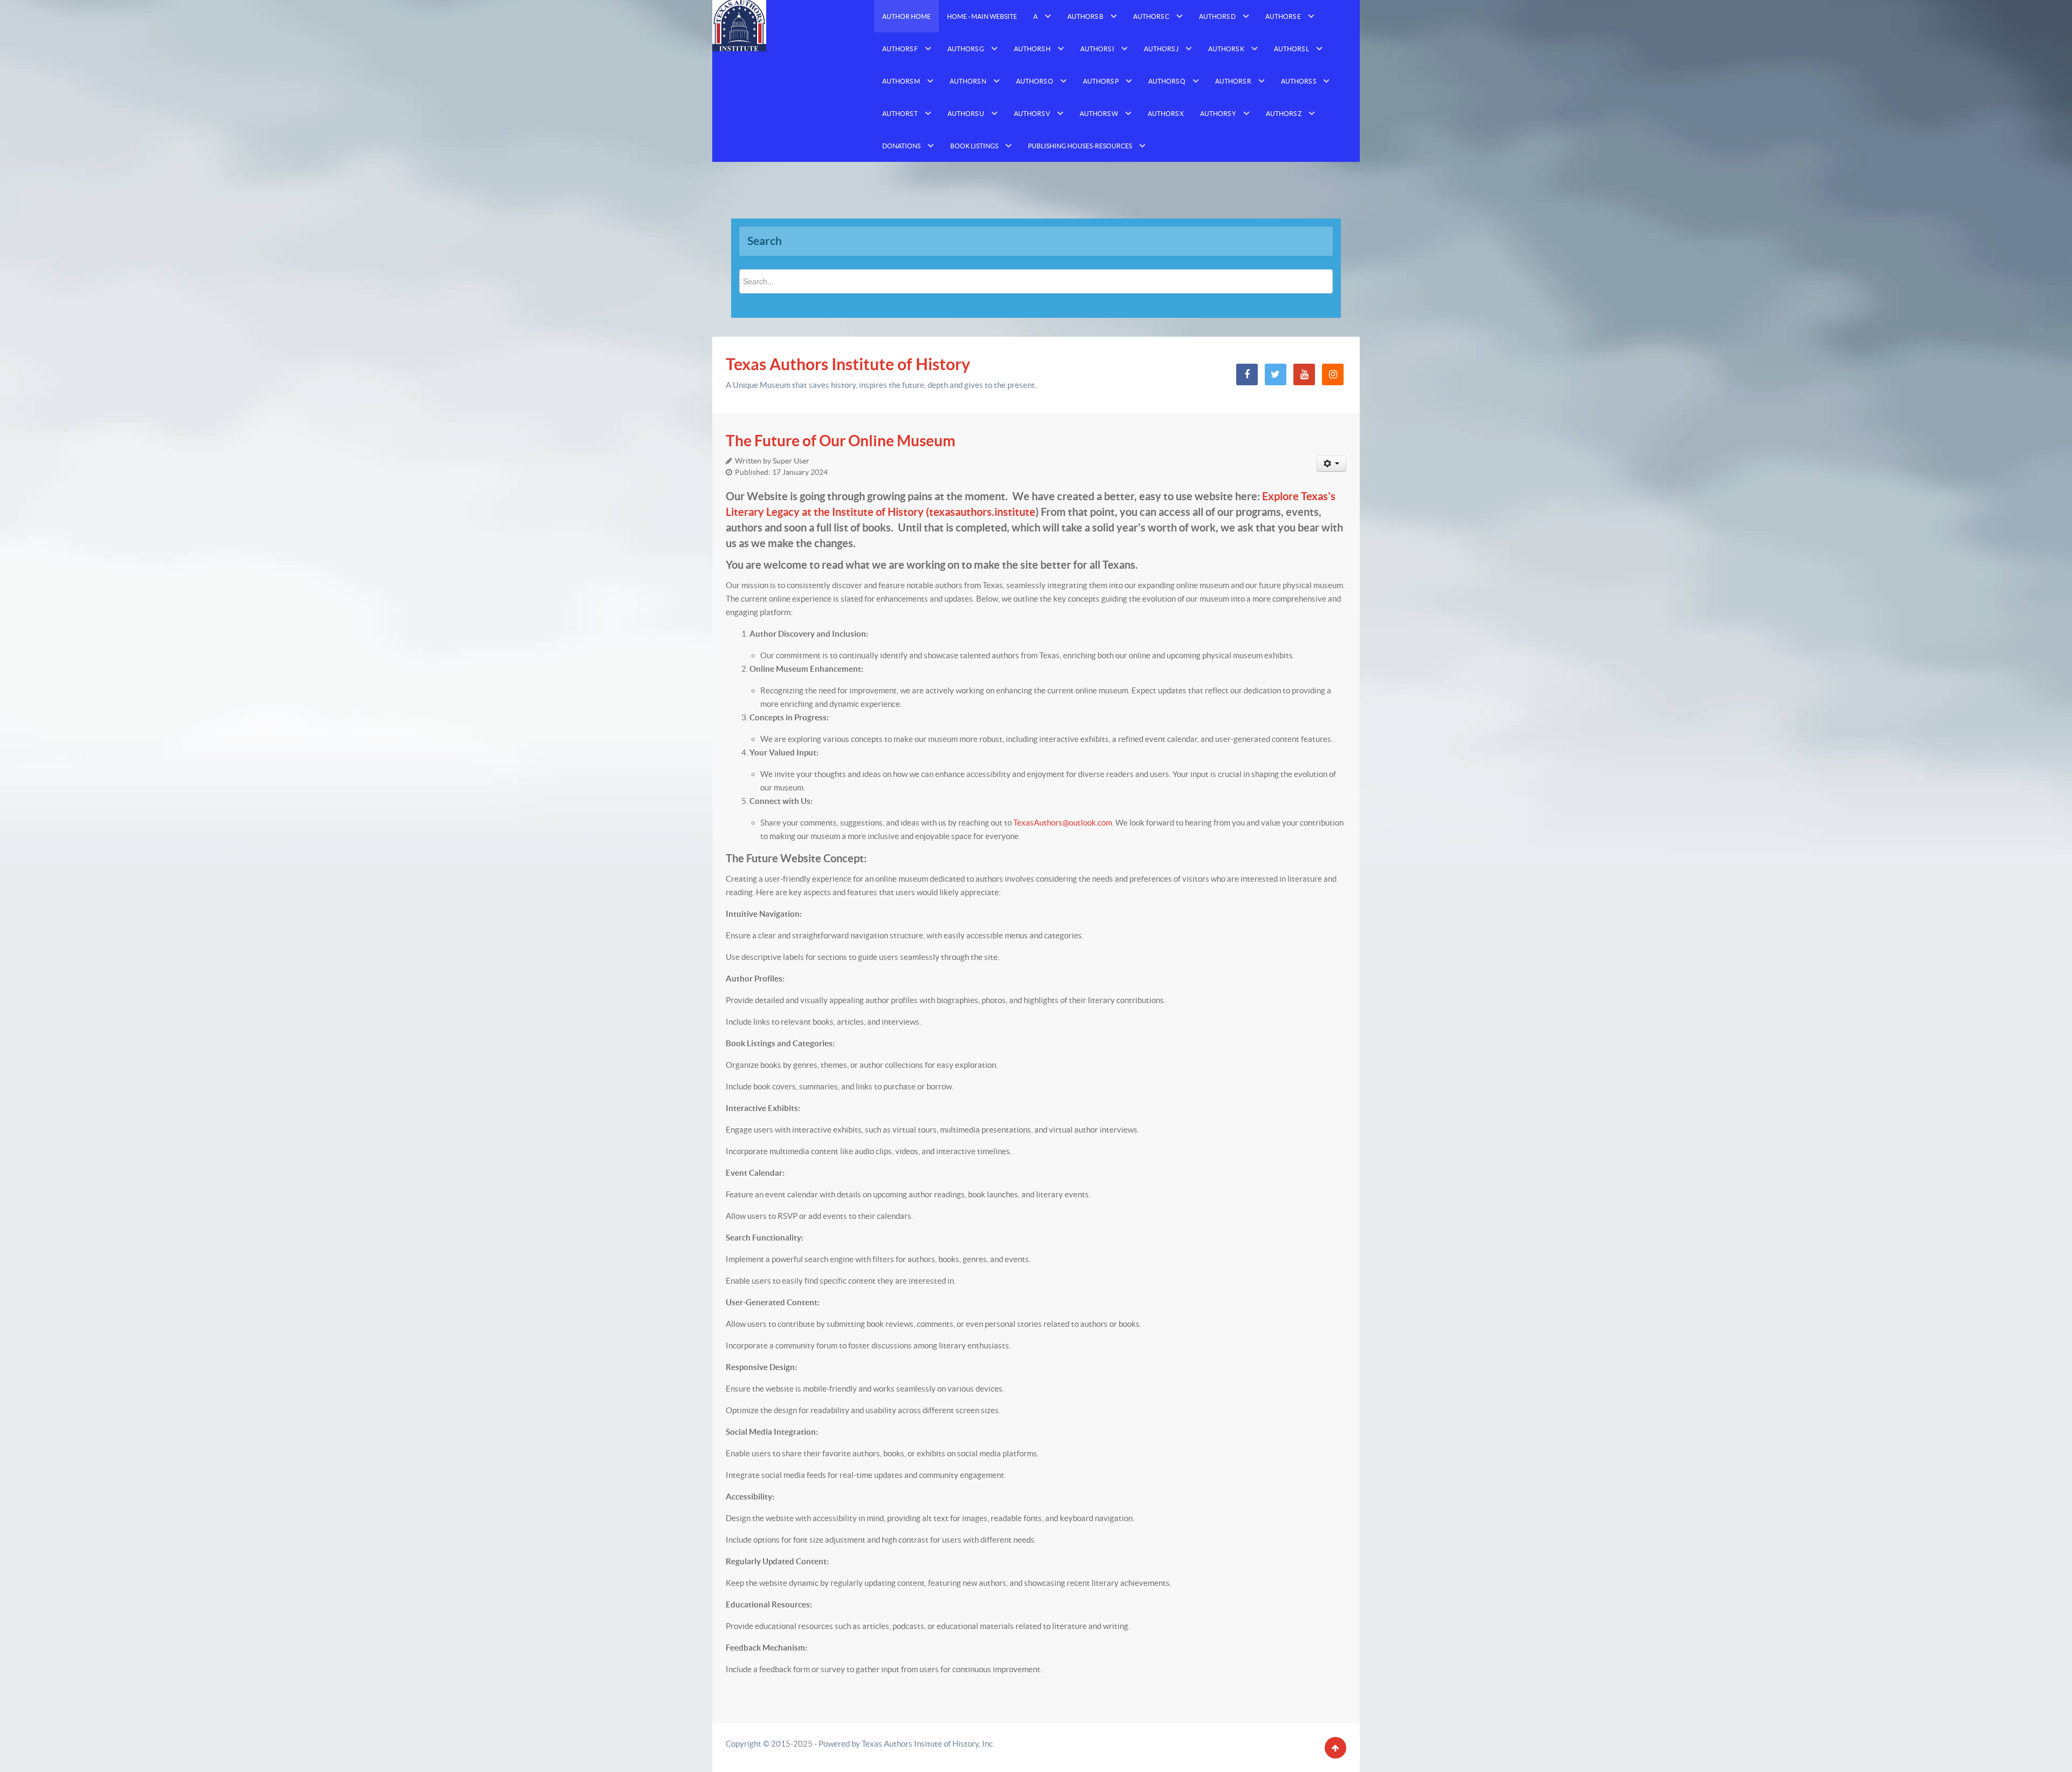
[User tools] (1332, 464)
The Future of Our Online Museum (841, 441)
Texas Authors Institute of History (848, 364)
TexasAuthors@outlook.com (1063, 823)
